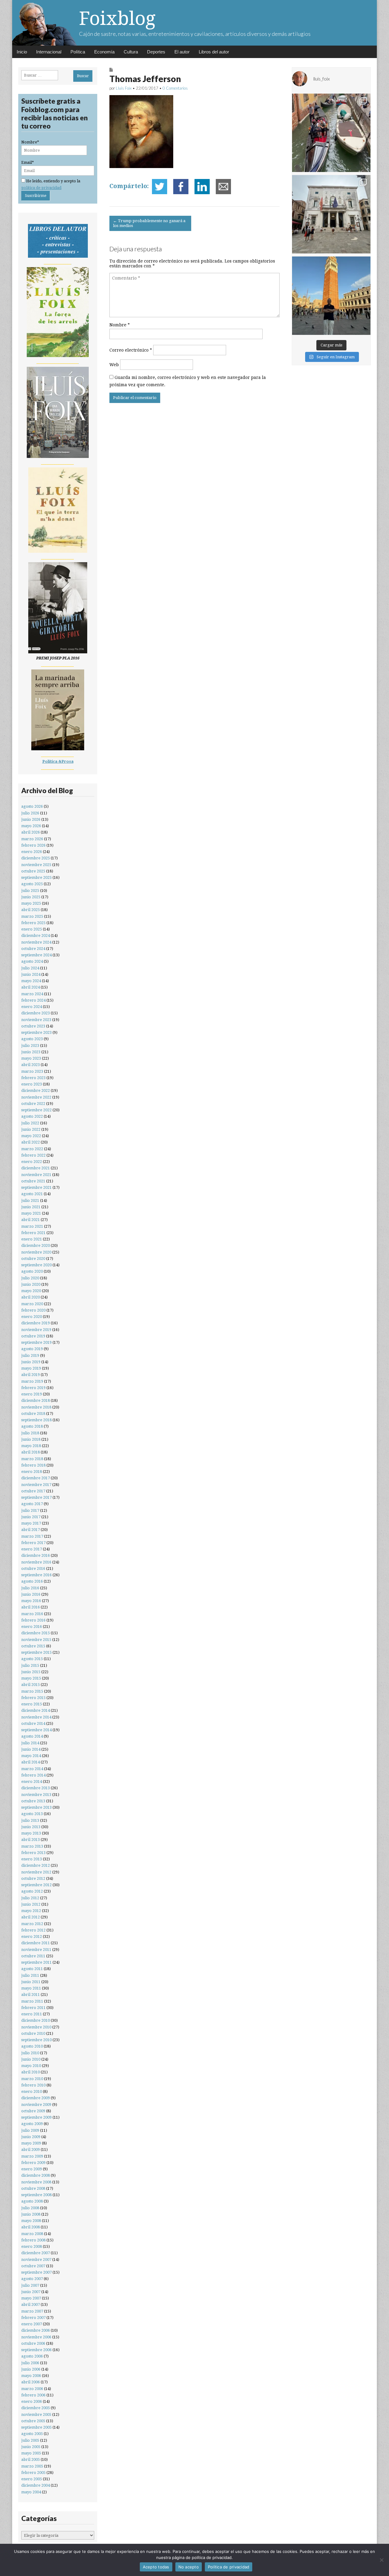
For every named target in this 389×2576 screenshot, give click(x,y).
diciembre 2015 (36, 1633)
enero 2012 (32, 1936)
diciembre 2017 (36, 1478)
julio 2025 (30, 891)
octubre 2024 (33, 949)
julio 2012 (30, 1898)
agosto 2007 (32, 2279)
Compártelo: (129, 186)
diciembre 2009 (36, 2098)
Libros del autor (214, 52)
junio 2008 (31, 2214)
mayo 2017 (31, 1523)
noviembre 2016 (36, 1562)
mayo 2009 (31, 2143)
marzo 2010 (32, 2079)
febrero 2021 (33, 1233)
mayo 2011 (31, 1988)
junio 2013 (31, 1827)
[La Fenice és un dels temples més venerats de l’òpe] (331, 214)
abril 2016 (31, 1607)
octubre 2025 (33, 871)
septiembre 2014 (36, 1730)
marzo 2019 (32, 1381)
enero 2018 (32, 1472)
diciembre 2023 (36, 1013)
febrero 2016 (33, 1620)
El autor (182, 52)
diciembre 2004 (36, 2485)
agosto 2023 (32, 1039)
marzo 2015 (32, 1691)
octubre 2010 (33, 2033)
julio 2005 (30, 2440)
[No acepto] (381, 2560)
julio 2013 (30, 1820)
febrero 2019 (33, 1388)
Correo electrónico (131, 350)
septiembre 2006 (36, 2350)
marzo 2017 (32, 1536)
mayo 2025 (31, 903)
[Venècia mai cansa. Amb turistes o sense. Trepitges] (331, 296)
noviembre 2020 (36, 1252)
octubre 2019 (33, 1336)
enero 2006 (32, 2401)
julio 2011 (30, 1975)
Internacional (49, 52)
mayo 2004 (31, 2492)
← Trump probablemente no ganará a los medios (149, 223)
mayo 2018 (31, 1446)
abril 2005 (31, 2459)
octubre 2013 (33, 1801)
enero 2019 (32, 1394)
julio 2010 (30, 2053)
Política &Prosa (58, 761)
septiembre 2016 (36, 1575)
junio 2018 (31, 1439)
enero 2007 (32, 2324)
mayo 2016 (31, 1601)
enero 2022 (32, 1162)
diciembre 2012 (36, 1865)
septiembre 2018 (36, 1420)
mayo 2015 (31, 1678)
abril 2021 (31, 1220)
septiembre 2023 (36, 1032)
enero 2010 (32, 2091)
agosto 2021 (32, 1194)
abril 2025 (31, 910)
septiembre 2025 (36, 877)
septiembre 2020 (36, 1265)
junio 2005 (31, 2447)
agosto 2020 (32, 1271)
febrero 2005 (33, 2473)
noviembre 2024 (36, 942)
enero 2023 (32, 1084)
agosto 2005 (32, 2434)
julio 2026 (30, 813)
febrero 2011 (33, 2008)
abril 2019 (31, 1375)
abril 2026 (31, 832)
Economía (104, 52)
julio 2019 (30, 1355)
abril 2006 (31, 2382)
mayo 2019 (31, 1368)
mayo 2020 (31, 1291)
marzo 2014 (32, 1769)
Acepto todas (156, 2567)
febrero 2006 (33, 2395)
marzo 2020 (32, 1304)
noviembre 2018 (36, 1407)
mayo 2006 (31, 2376)
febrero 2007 (33, 2318)
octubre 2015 (33, 1646)
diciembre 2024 (36, 935)
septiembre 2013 (36, 1807)
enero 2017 (32, 1549)
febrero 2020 (33, 1310)
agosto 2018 (32, 1426)
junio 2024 (31, 974)
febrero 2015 (33, 1698)
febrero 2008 (33, 2240)
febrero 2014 (33, 1775)
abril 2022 (31, 1142)
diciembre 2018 (36, 1400)
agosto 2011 (32, 1969)
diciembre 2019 (36, 1323)
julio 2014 (30, 1743)
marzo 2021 (32, 1226)
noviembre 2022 (36, 1097)
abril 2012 (31, 1917)
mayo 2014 (31, 1756)
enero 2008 (32, 2246)
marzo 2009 (32, 2156)
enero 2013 (32, 1859)
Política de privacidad (229, 2567)
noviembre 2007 (36, 2260)
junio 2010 (31, 2059)
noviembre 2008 (36, 2182)
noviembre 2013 (36, 1795)
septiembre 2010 (36, 2040)
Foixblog (117, 18)
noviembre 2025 (36, 865)
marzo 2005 (32, 2466)
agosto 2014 (32, 1736)
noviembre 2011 (36, 1950)
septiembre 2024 (36, 955)
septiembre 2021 (36, 1187)
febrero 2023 (33, 1078)
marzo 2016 (32, 1614)
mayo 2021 (31, 1213)
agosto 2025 (32, 884)
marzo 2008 (32, 2234)
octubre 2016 (33, 1568)
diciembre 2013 (36, 1788)
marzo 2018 (32, 1459)
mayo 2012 (31, 1911)
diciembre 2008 (36, 2175)
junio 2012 (31, 1904)
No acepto (189, 2567)
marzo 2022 (32, 1149)
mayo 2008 (31, 2221)
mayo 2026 (31, 826)
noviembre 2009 (36, 2105)
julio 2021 (30, 1200)
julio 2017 (30, 1510)
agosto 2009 (32, 2124)
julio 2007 (30, 2285)
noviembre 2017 (36, 1485)
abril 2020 (31, 1297)
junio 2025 (31, 897)
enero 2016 (32, 1627)
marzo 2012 (32, 1924)
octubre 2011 (33, 1956)
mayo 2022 (31, 1136)
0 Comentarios (175, 88)
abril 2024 (31, 987)
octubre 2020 (33, 1259)
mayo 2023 (31, 1058)
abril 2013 (31, 1840)
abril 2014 (31, 1762)
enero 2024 (32, 1007)
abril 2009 (31, 2150)
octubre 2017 (33, 1491)
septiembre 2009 (36, 2117)
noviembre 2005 (36, 2414)
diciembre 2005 (36, 2408)
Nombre (120, 325)
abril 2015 (31, 1685)
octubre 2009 (33, 2111)
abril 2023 (31, 1065)
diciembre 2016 (36, 1555)
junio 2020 (31, 1284)
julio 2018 (30, 1433)
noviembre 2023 (36, 1020)
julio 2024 (30, 968)
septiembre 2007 (36, 2272)
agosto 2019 (32, 1349)
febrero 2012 (33, 1930)
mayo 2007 (31, 2298)
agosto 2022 (32, 1116)
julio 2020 (30, 1278)
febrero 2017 (33, 1543)
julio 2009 (30, 2130)
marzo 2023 (32, 1071)
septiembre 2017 (36, 1497)
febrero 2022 (33, 1155)
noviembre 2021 (36, 1175)
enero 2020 (32, 1317)
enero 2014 (32, 1782)
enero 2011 (32, 2014)
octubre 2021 (33, 1181)
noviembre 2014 (36, 1717)
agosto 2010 (32, 2046)
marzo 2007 (32, 2311)
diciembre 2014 (36, 1710)
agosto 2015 (32, 1659)
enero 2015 (32, 1704)
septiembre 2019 (36, 1342)
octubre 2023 (33, 1026)
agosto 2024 (32, 961)
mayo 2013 (31, 1833)
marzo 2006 (32, 2389)
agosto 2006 (32, 2356)
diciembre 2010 (36, 2020)
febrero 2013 (33, 1853)
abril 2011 (31, 1995)
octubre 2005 (33, 2421)
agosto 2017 (32, 1504)
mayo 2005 (31, 2453)
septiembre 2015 (36, 1652)
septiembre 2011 (36, 1962)
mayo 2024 (31, 981)
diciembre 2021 (36, 1168)
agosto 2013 (32, 1814)
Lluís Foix (124, 88)
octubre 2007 (33, 2266)
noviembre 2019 (36, 1330)
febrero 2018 (33, 1465)
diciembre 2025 (36, 858)
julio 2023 (30, 1046)
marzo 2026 (32, 839)
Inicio (22, 52)
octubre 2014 (33, 1723)
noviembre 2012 (36, 1872)
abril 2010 (31, 2072)
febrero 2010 (33, 2085)
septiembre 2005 (36, 2427)
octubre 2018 (33, 1414)
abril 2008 (31, 2227)
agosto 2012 (32, 1891)
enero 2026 (32, 852)
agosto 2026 (32, 806)
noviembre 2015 (36, 1640)
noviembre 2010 (36, 2027)
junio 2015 (31, 1672)
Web (114, 365)
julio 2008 (30, 2208)
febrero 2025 (33, 923)
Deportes (156, 52)
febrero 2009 (33, 2163)
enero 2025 (32, 929)
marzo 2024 (32, 994)
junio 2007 (31, 2292)
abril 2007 (31, 2304)
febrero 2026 (33, 845)
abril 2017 (31, 1530)
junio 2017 (31, 1517)
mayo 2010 (31, 2066)
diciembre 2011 (36, 1943)
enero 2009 (32, 2169)
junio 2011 (31, 1982)
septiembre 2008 (36, 2195)
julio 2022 (30, 1123)
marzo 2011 (32, 2001)
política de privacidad (41, 188)
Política (78, 52)
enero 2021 (32, 1239)
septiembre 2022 (36, 1110)
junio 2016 (31, 1594)
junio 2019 (31, 1362)
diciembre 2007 (36, 2253)
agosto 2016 (32, 1581)
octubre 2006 (33, 2343)
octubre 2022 (33, 1104)
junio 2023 (31, 1052)
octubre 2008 (33, 2188)
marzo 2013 (32, 1846)
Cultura (131, 52)
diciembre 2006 (36, 2330)
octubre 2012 (33, 1878)
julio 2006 (30, 2363)
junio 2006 (31, 2369)
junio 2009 (31, 2137)
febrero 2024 (33, 1000)
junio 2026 (31, 819)
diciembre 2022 (36, 1090)
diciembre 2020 (36, 1245)
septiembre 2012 (36, 1885)
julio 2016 (30, 1588)
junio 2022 (31, 1129)
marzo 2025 (32, 916)
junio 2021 (31, 1207)
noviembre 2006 (36, 2337)
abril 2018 (31, 1452)
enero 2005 (32, 2479)
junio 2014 (31, 1749)
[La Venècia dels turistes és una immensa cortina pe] (331, 133)
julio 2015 (30, 1665)
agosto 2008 (32, 2201)
